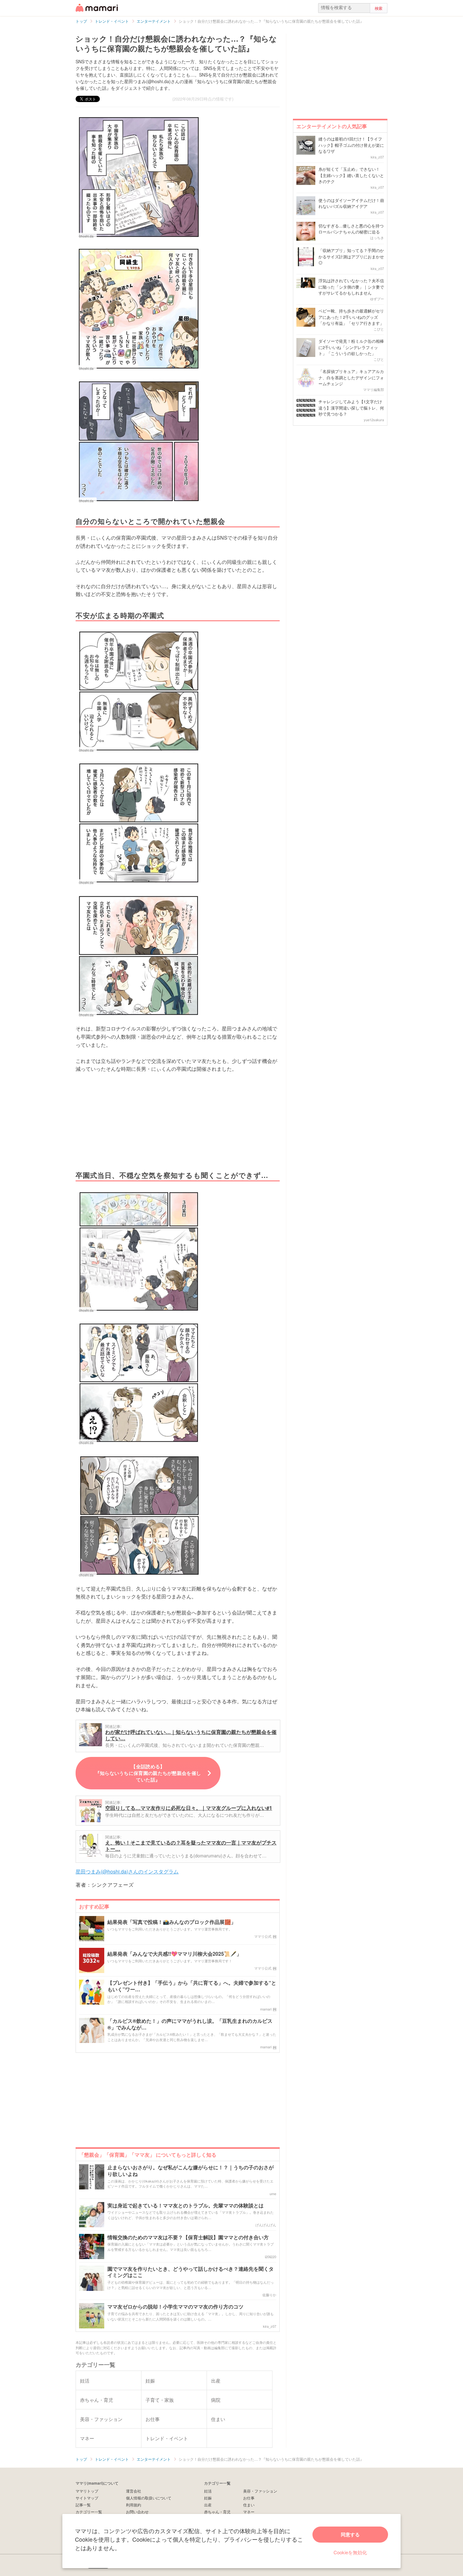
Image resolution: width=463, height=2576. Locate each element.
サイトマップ (87, 2498)
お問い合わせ (137, 2512)
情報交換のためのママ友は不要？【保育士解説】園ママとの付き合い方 (188, 2238)
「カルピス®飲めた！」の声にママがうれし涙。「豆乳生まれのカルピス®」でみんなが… (190, 2024)
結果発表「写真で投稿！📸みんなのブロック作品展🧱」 (172, 1922)
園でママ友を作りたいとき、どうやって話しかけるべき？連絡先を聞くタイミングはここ (191, 2272)
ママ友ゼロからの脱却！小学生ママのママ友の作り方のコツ (175, 2307)
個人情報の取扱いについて (149, 2498)
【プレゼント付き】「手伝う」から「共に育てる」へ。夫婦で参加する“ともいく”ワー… (192, 1986)
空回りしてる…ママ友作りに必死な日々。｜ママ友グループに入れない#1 (189, 1808)
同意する (350, 2534)
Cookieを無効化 (350, 2552)
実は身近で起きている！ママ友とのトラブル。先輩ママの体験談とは (186, 2206)
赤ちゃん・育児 (217, 2512)
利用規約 (134, 2505)
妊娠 (208, 2498)
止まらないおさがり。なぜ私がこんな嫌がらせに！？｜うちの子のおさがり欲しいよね (191, 2171)
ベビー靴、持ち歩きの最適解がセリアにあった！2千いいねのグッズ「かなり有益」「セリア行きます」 (351, 317)
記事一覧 (83, 2505)
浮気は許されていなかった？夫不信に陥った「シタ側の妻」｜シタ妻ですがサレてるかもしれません (351, 287)
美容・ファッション (260, 2491)
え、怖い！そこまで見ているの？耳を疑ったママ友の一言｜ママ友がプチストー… (191, 1846)
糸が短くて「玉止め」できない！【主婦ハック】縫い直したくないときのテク (351, 175)
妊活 (208, 2491)
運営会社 (134, 2491)
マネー (249, 2512)
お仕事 (249, 2498)
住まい (249, 2505)
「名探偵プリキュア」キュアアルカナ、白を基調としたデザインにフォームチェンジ (351, 377)
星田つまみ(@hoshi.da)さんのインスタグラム (127, 1871)
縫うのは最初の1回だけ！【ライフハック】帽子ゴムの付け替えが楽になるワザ (351, 145)
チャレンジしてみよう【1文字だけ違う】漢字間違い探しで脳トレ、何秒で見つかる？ (351, 408)
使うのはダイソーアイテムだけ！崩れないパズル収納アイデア (351, 203)
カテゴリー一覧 (89, 2512)
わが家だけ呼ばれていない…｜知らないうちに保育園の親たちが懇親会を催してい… (191, 1735)
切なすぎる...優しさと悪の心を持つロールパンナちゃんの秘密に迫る (351, 229)
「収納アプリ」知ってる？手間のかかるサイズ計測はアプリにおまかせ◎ (351, 256)
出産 (208, 2505)
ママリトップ (87, 2491)
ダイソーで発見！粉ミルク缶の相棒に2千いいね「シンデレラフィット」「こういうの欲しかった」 (351, 347)
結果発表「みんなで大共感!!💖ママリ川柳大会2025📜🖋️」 (174, 1954)
